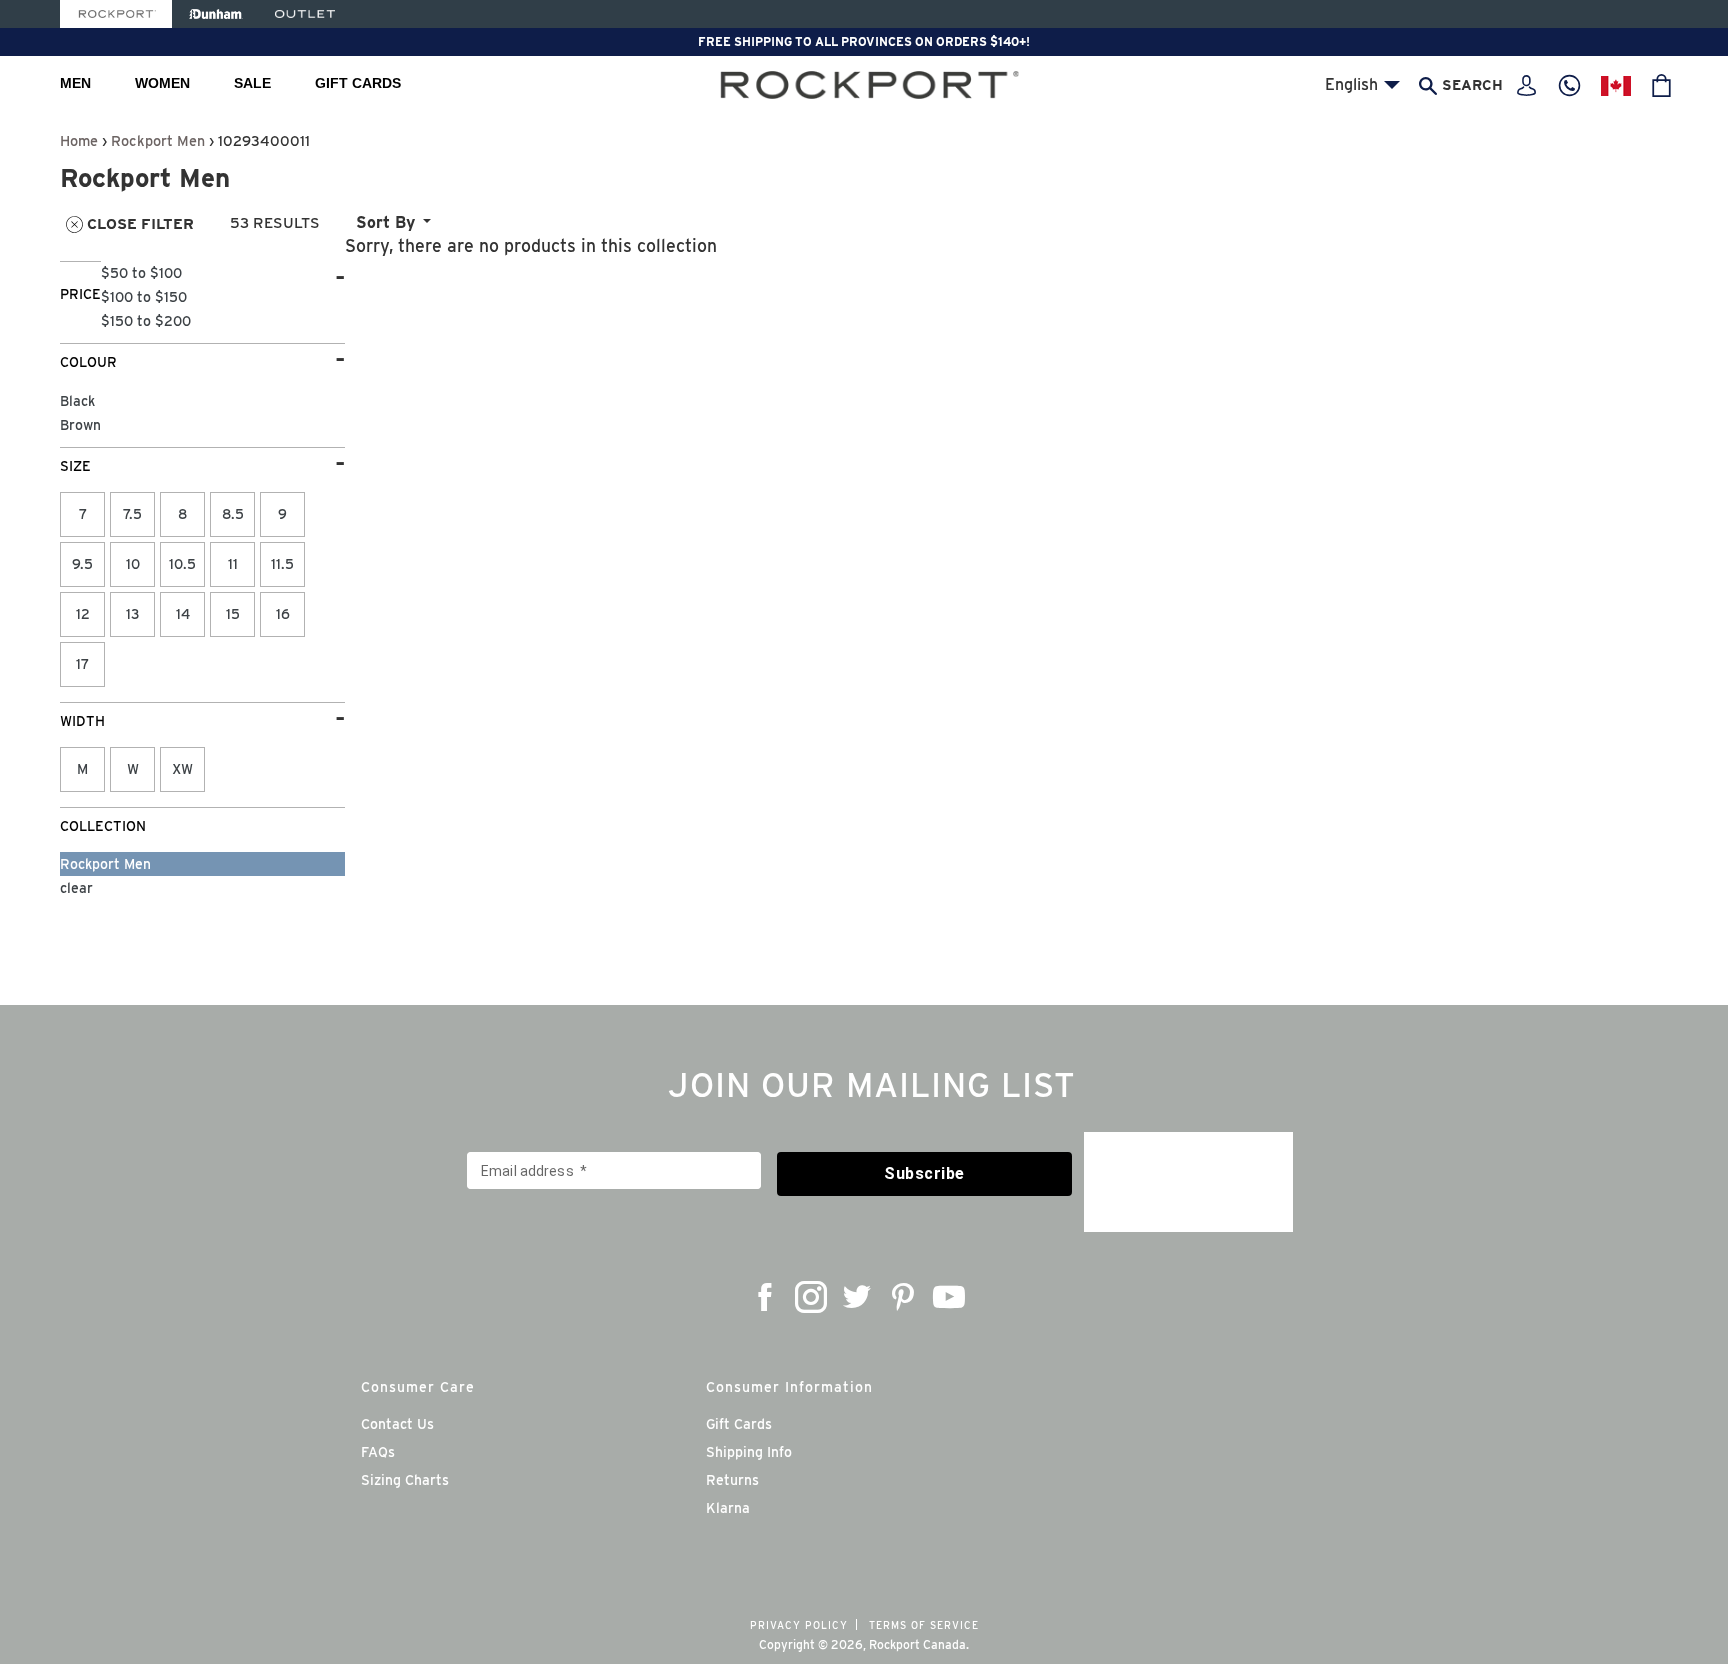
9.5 (82, 564)
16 (283, 614)
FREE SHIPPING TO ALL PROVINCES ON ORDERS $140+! (864, 41)
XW (182, 769)
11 (233, 564)
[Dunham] (215, 14)
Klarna (728, 1508)
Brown (80, 425)
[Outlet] (305, 14)
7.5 (132, 514)
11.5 (282, 564)
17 (82, 664)
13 (133, 614)
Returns (732, 1480)
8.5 (233, 514)
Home (79, 140)
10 (133, 564)
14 (183, 614)
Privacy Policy (799, 1625)
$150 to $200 (146, 321)
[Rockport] (116, 14)
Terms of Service (924, 1625)
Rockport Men (158, 140)
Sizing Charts (405, 1480)
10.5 (182, 564)
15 (233, 614)
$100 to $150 (144, 297)
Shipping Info (749, 1452)
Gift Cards (358, 83)
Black (77, 401)
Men (75, 83)
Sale (252, 83)
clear (76, 888)
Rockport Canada (917, 1644)
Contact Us (397, 1424)
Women (162, 83)
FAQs (378, 1452)
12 (83, 614)
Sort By (385, 222)
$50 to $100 (141, 273)
